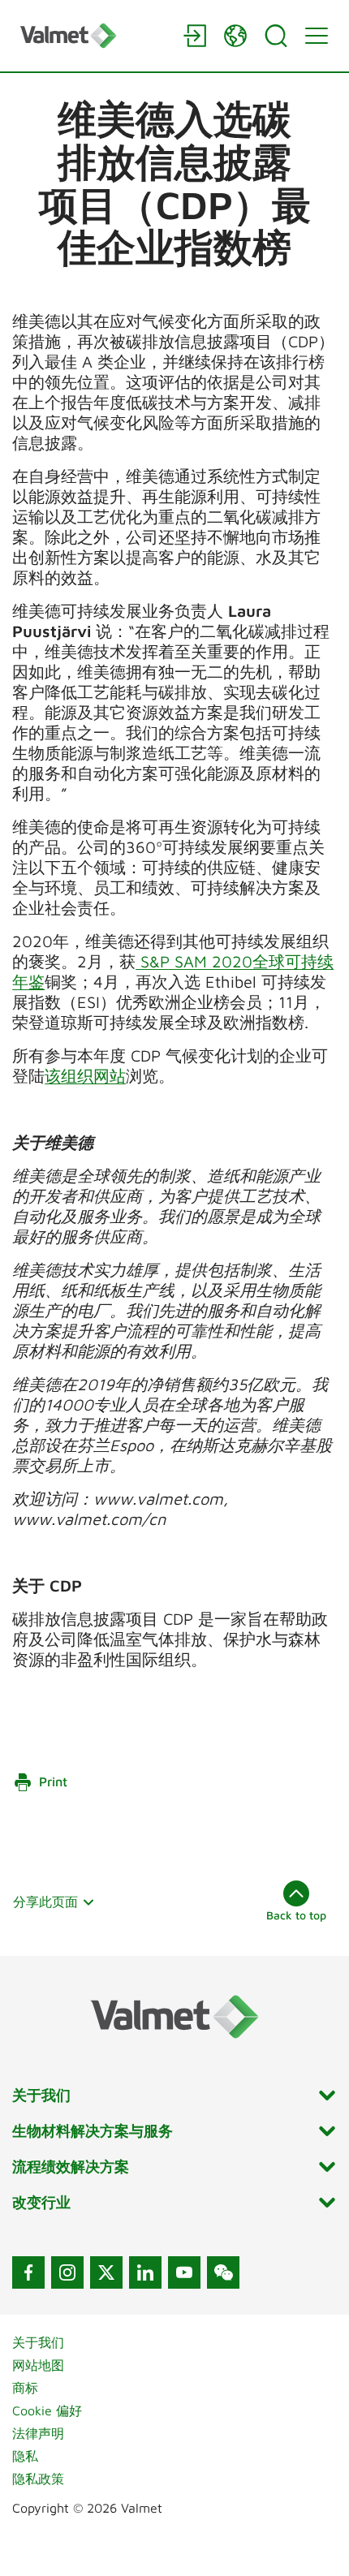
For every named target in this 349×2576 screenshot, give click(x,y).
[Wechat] (223, 2272)
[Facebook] (28, 2272)
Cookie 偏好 (47, 2410)
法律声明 (38, 2433)
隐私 (25, 2456)
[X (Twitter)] (106, 2272)
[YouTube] (184, 2272)
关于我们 (38, 2342)
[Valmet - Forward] (93, 35)
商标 (25, 2388)
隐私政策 (38, 2479)
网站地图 (38, 2365)
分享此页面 (45, 1902)
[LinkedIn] (145, 2272)
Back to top (296, 1915)
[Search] (276, 36)
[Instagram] (67, 2272)
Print (53, 1781)
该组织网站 (85, 1076)
